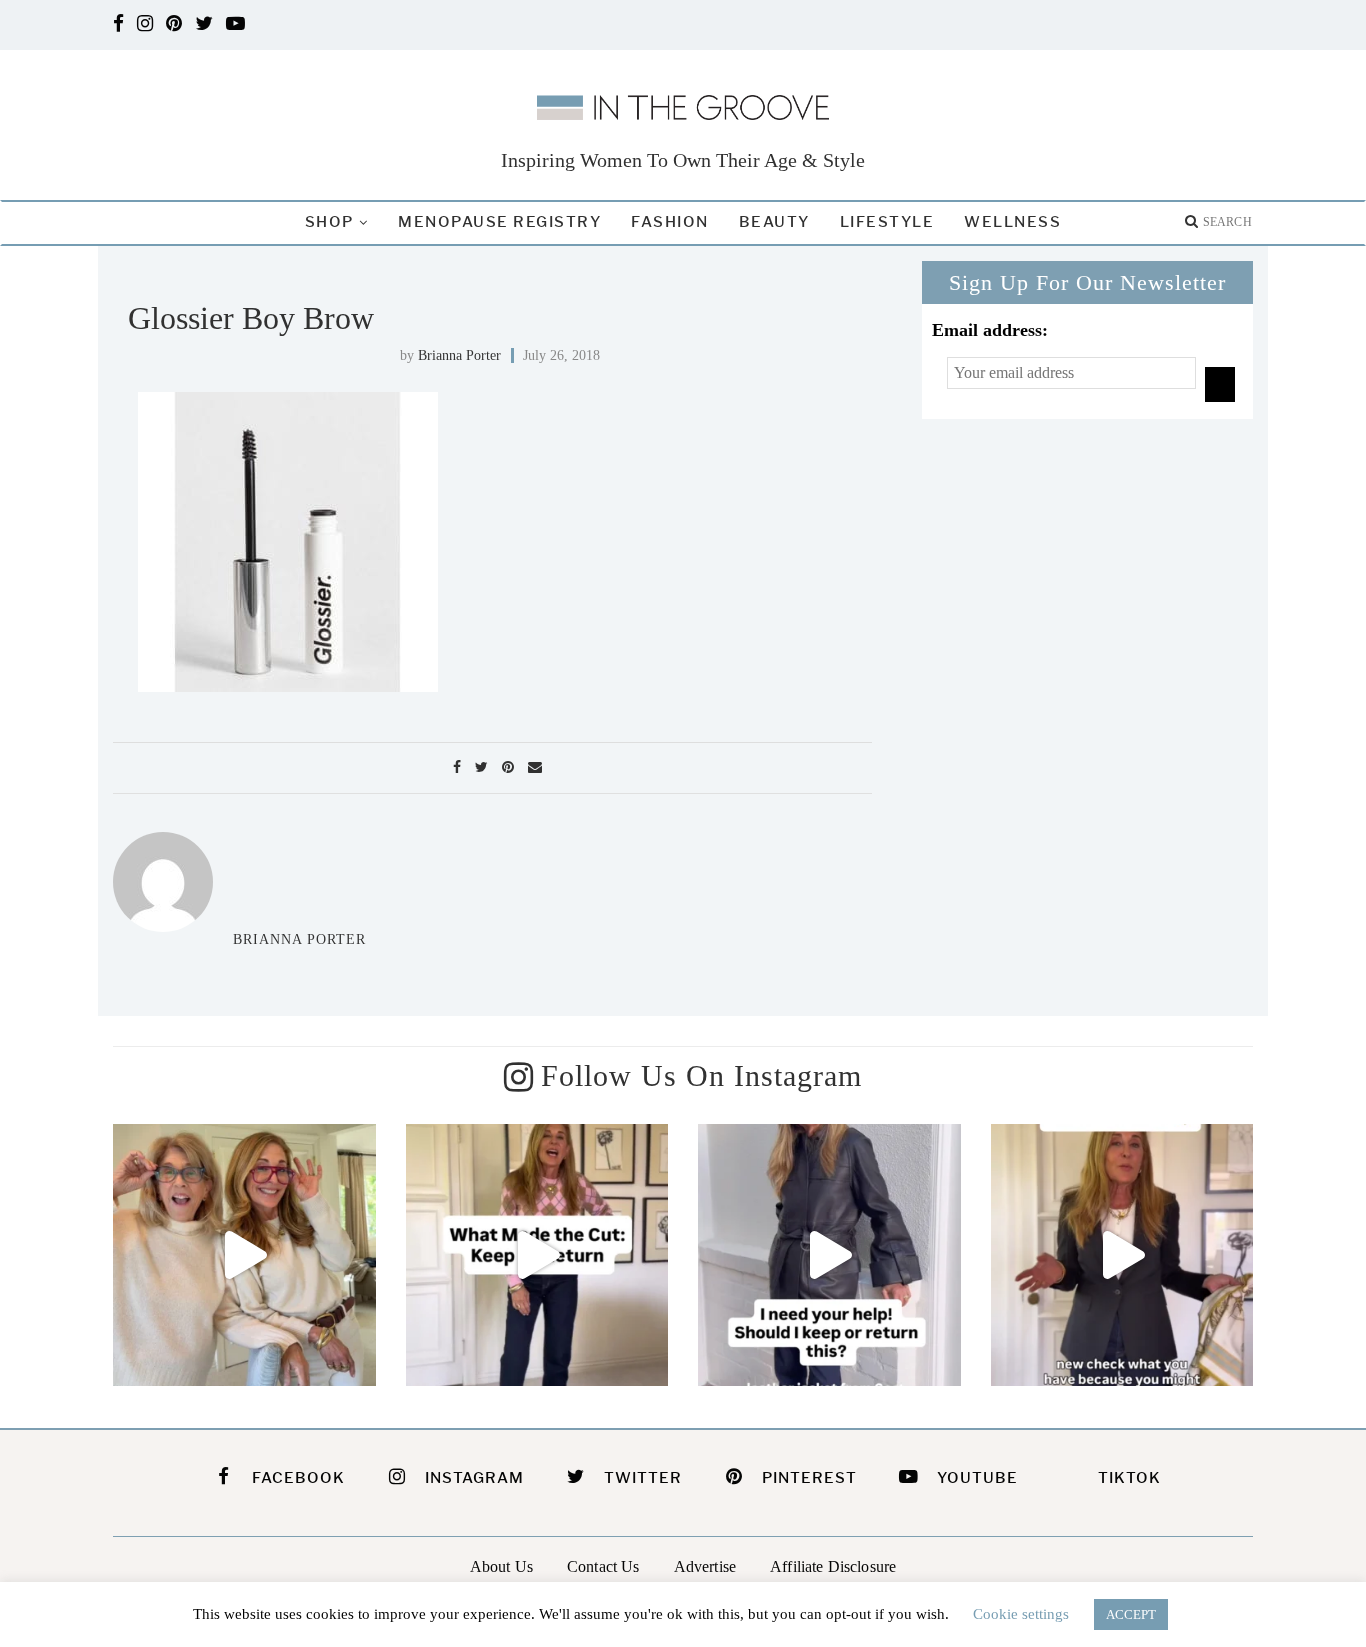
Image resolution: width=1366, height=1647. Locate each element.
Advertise (705, 1566)
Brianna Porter (459, 355)
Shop (329, 222)
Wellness (1012, 222)
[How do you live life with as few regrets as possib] (244, 1255)
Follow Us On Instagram (701, 1075)
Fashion (670, 222)
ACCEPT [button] (1131, 1614)
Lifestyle (887, 222)
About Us (501, 1566)
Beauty (774, 222)
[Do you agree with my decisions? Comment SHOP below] (537, 1255)
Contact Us (603, 1566)
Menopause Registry (499, 222)
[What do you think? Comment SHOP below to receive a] (829, 1255)
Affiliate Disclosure (833, 1566)
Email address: (990, 330)
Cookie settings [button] (1021, 1614)
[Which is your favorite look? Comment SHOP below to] (1122, 1255)
